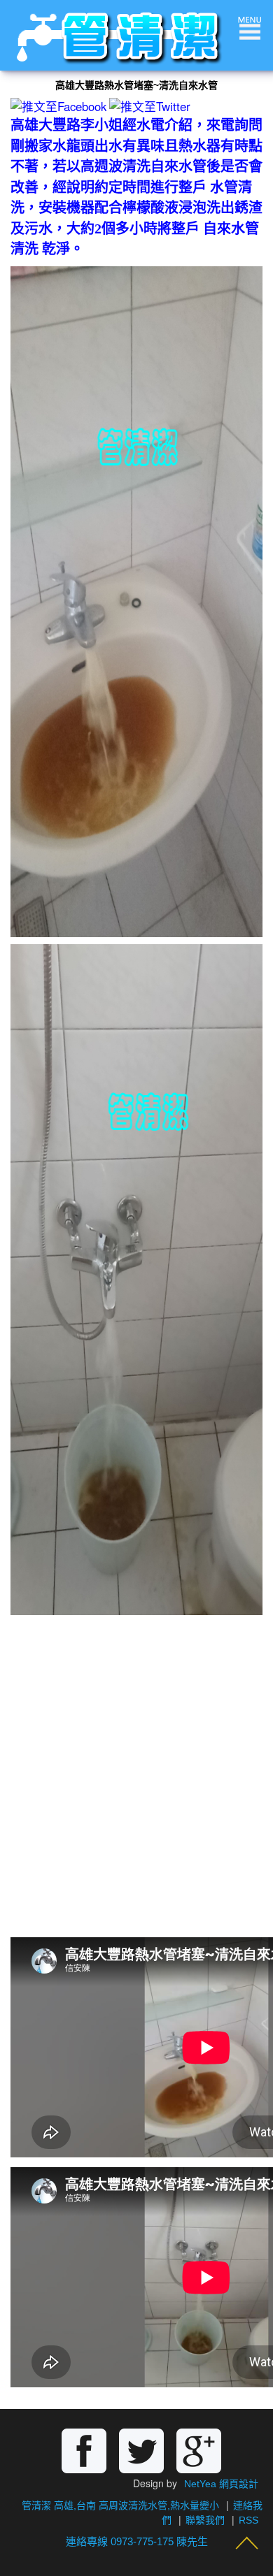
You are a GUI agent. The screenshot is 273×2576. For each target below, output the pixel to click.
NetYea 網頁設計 (221, 2484)
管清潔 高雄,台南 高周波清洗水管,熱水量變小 (120, 2505)
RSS (248, 2520)
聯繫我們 (205, 2520)
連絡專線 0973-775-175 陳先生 (137, 2541)
